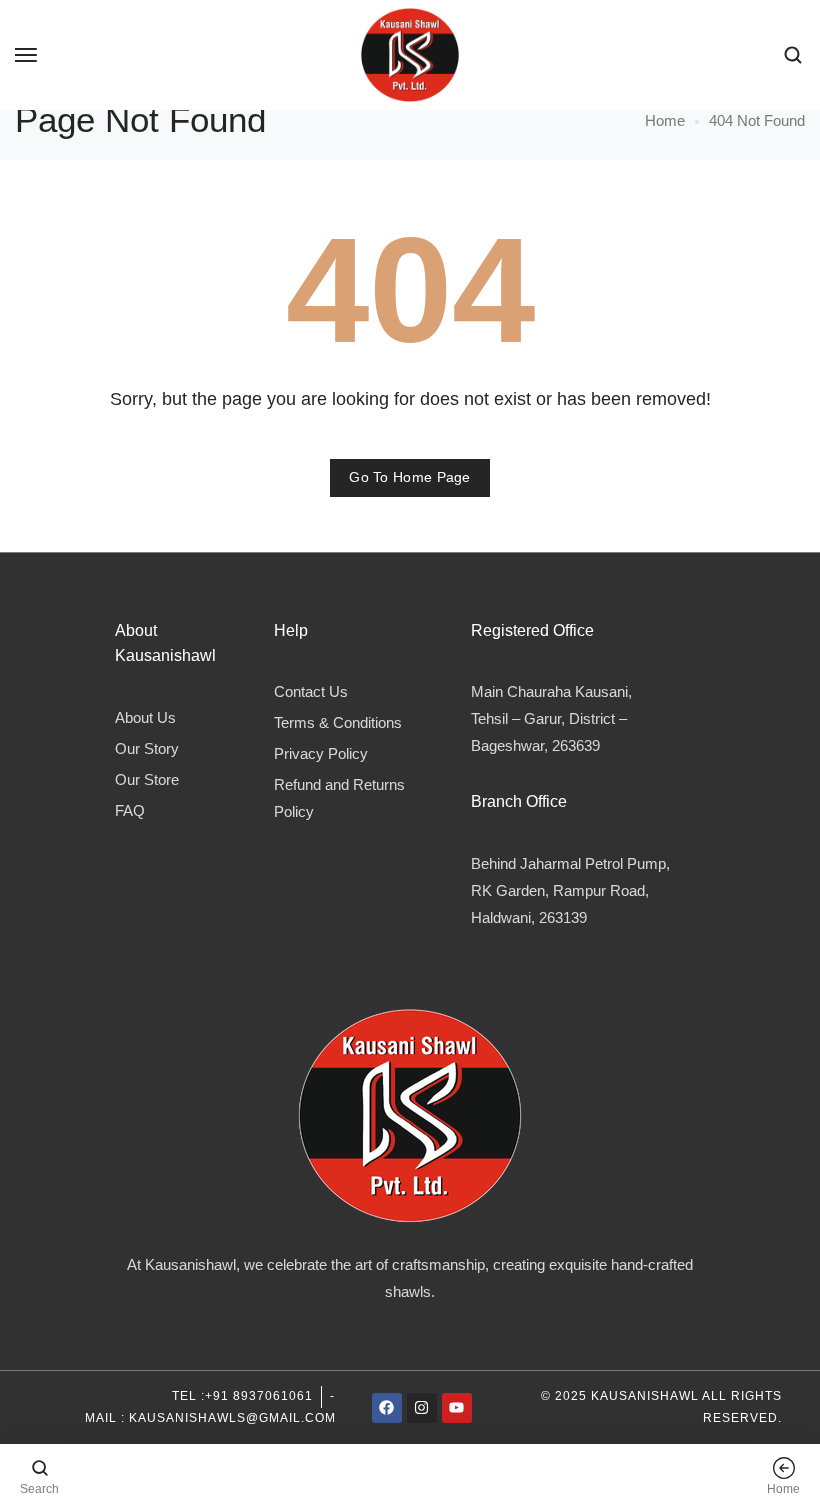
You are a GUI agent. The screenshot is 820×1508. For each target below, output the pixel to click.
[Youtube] (457, 1408)
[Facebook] (387, 1408)
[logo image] (410, 53)
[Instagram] (422, 1408)
